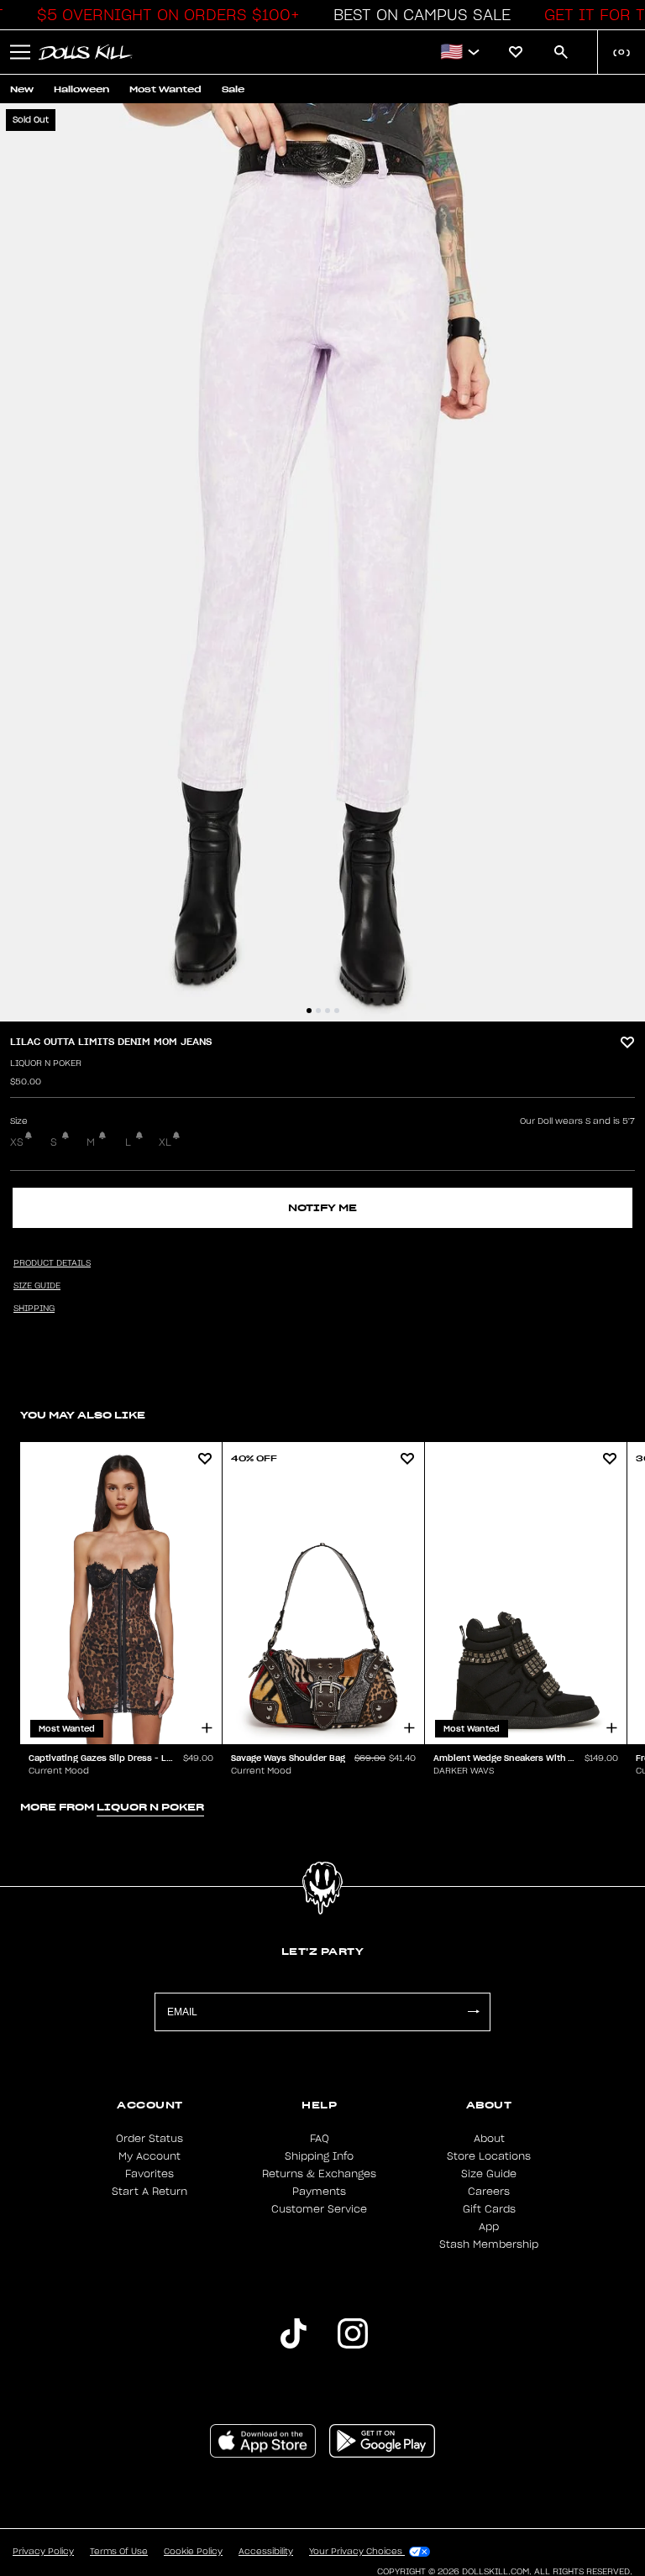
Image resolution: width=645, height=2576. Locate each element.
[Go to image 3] (328, 1011)
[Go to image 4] (337, 1011)
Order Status (149, 2139)
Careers (489, 2192)
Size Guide (489, 2174)
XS (17, 1142)
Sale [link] (233, 89)
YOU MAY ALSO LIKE (83, 1415)
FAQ (320, 2139)
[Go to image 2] (318, 1011)
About (489, 2139)
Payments (319, 2192)
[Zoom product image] (322, 562)
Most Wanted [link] (165, 89)
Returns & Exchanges (319, 2174)
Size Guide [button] (37, 1286)
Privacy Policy (43, 2552)
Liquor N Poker (46, 1063)
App (489, 2227)
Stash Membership (489, 2244)
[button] (164, 15)
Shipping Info (319, 2156)
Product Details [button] (52, 1263)
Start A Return (149, 2192)
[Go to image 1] (309, 1011)
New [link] (22, 89)
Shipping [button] (34, 1309)
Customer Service (319, 2209)
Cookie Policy (193, 2552)
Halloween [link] (81, 89)
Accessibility (266, 2552)
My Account (149, 2156)
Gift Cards (489, 2209)
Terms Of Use (119, 2552)
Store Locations (489, 2156)
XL (165, 1142)
